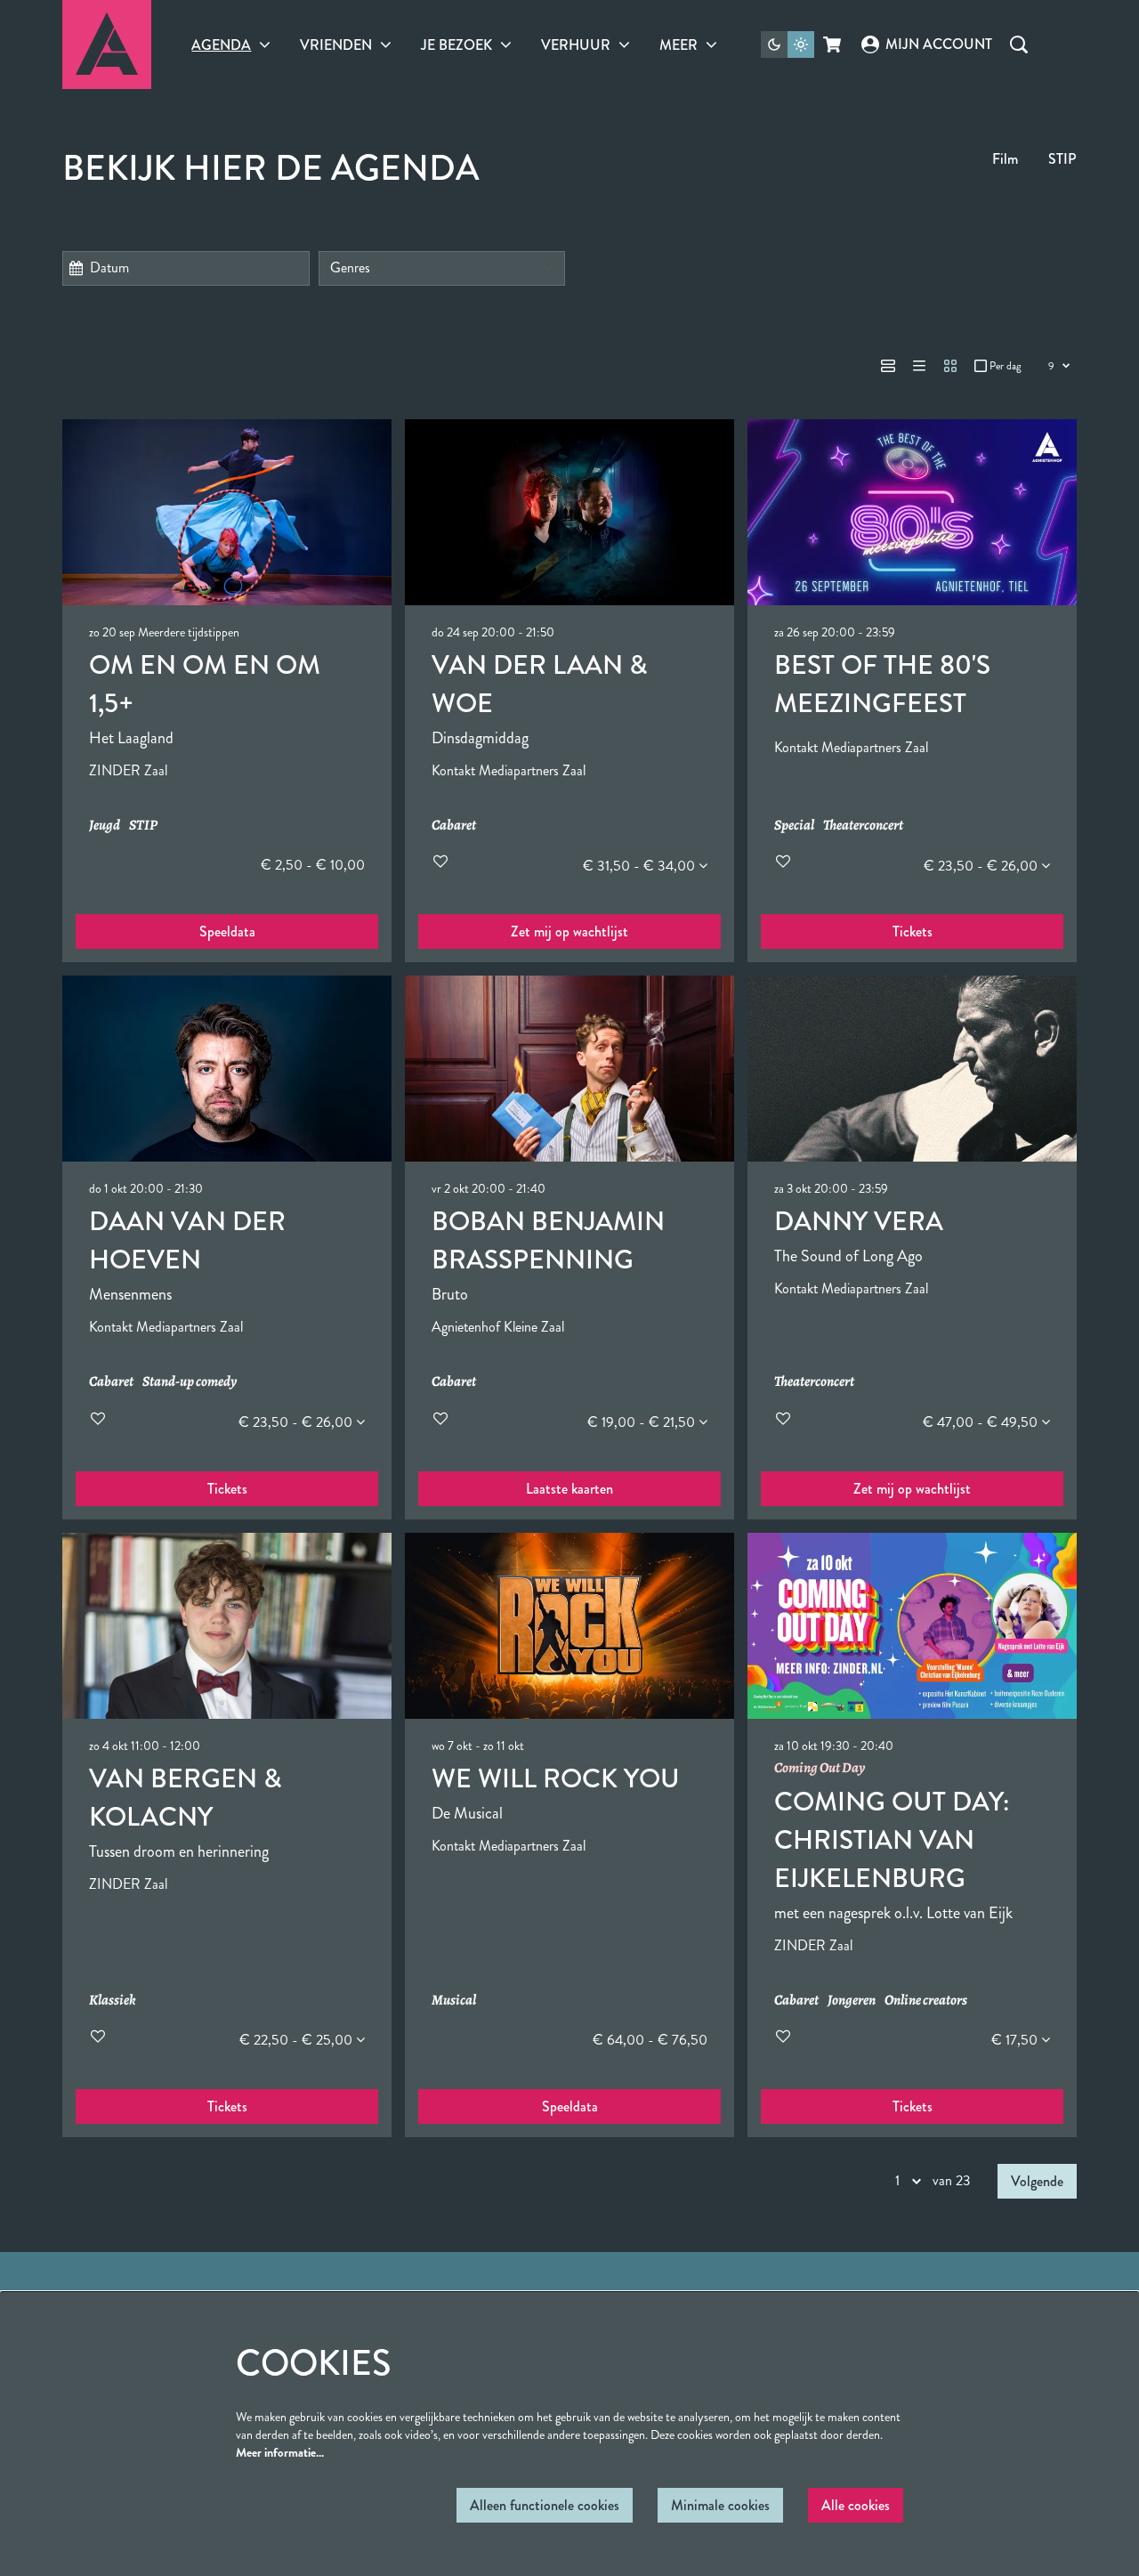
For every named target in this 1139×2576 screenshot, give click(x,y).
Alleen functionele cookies (545, 2505)
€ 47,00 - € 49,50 (982, 1422)
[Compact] (919, 366)
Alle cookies (856, 2505)
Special (794, 826)
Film (1005, 159)
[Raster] (950, 366)
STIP (1062, 159)
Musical (454, 2001)
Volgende (1037, 2181)
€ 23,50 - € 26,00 (982, 866)
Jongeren (852, 2001)
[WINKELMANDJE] (833, 45)
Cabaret (454, 826)
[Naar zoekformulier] (1019, 45)
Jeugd (105, 826)
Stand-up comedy (190, 1382)
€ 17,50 (1016, 2040)
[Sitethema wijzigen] (788, 45)
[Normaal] (888, 366)
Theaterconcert (863, 826)
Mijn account (938, 44)
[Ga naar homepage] (107, 45)
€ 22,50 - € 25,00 (298, 2040)
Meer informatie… (280, 2452)
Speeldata (227, 932)
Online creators (926, 2001)
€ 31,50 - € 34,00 (641, 866)
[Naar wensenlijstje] (440, 861)
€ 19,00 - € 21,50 (643, 1422)
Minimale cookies (720, 2505)
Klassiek (113, 2001)
